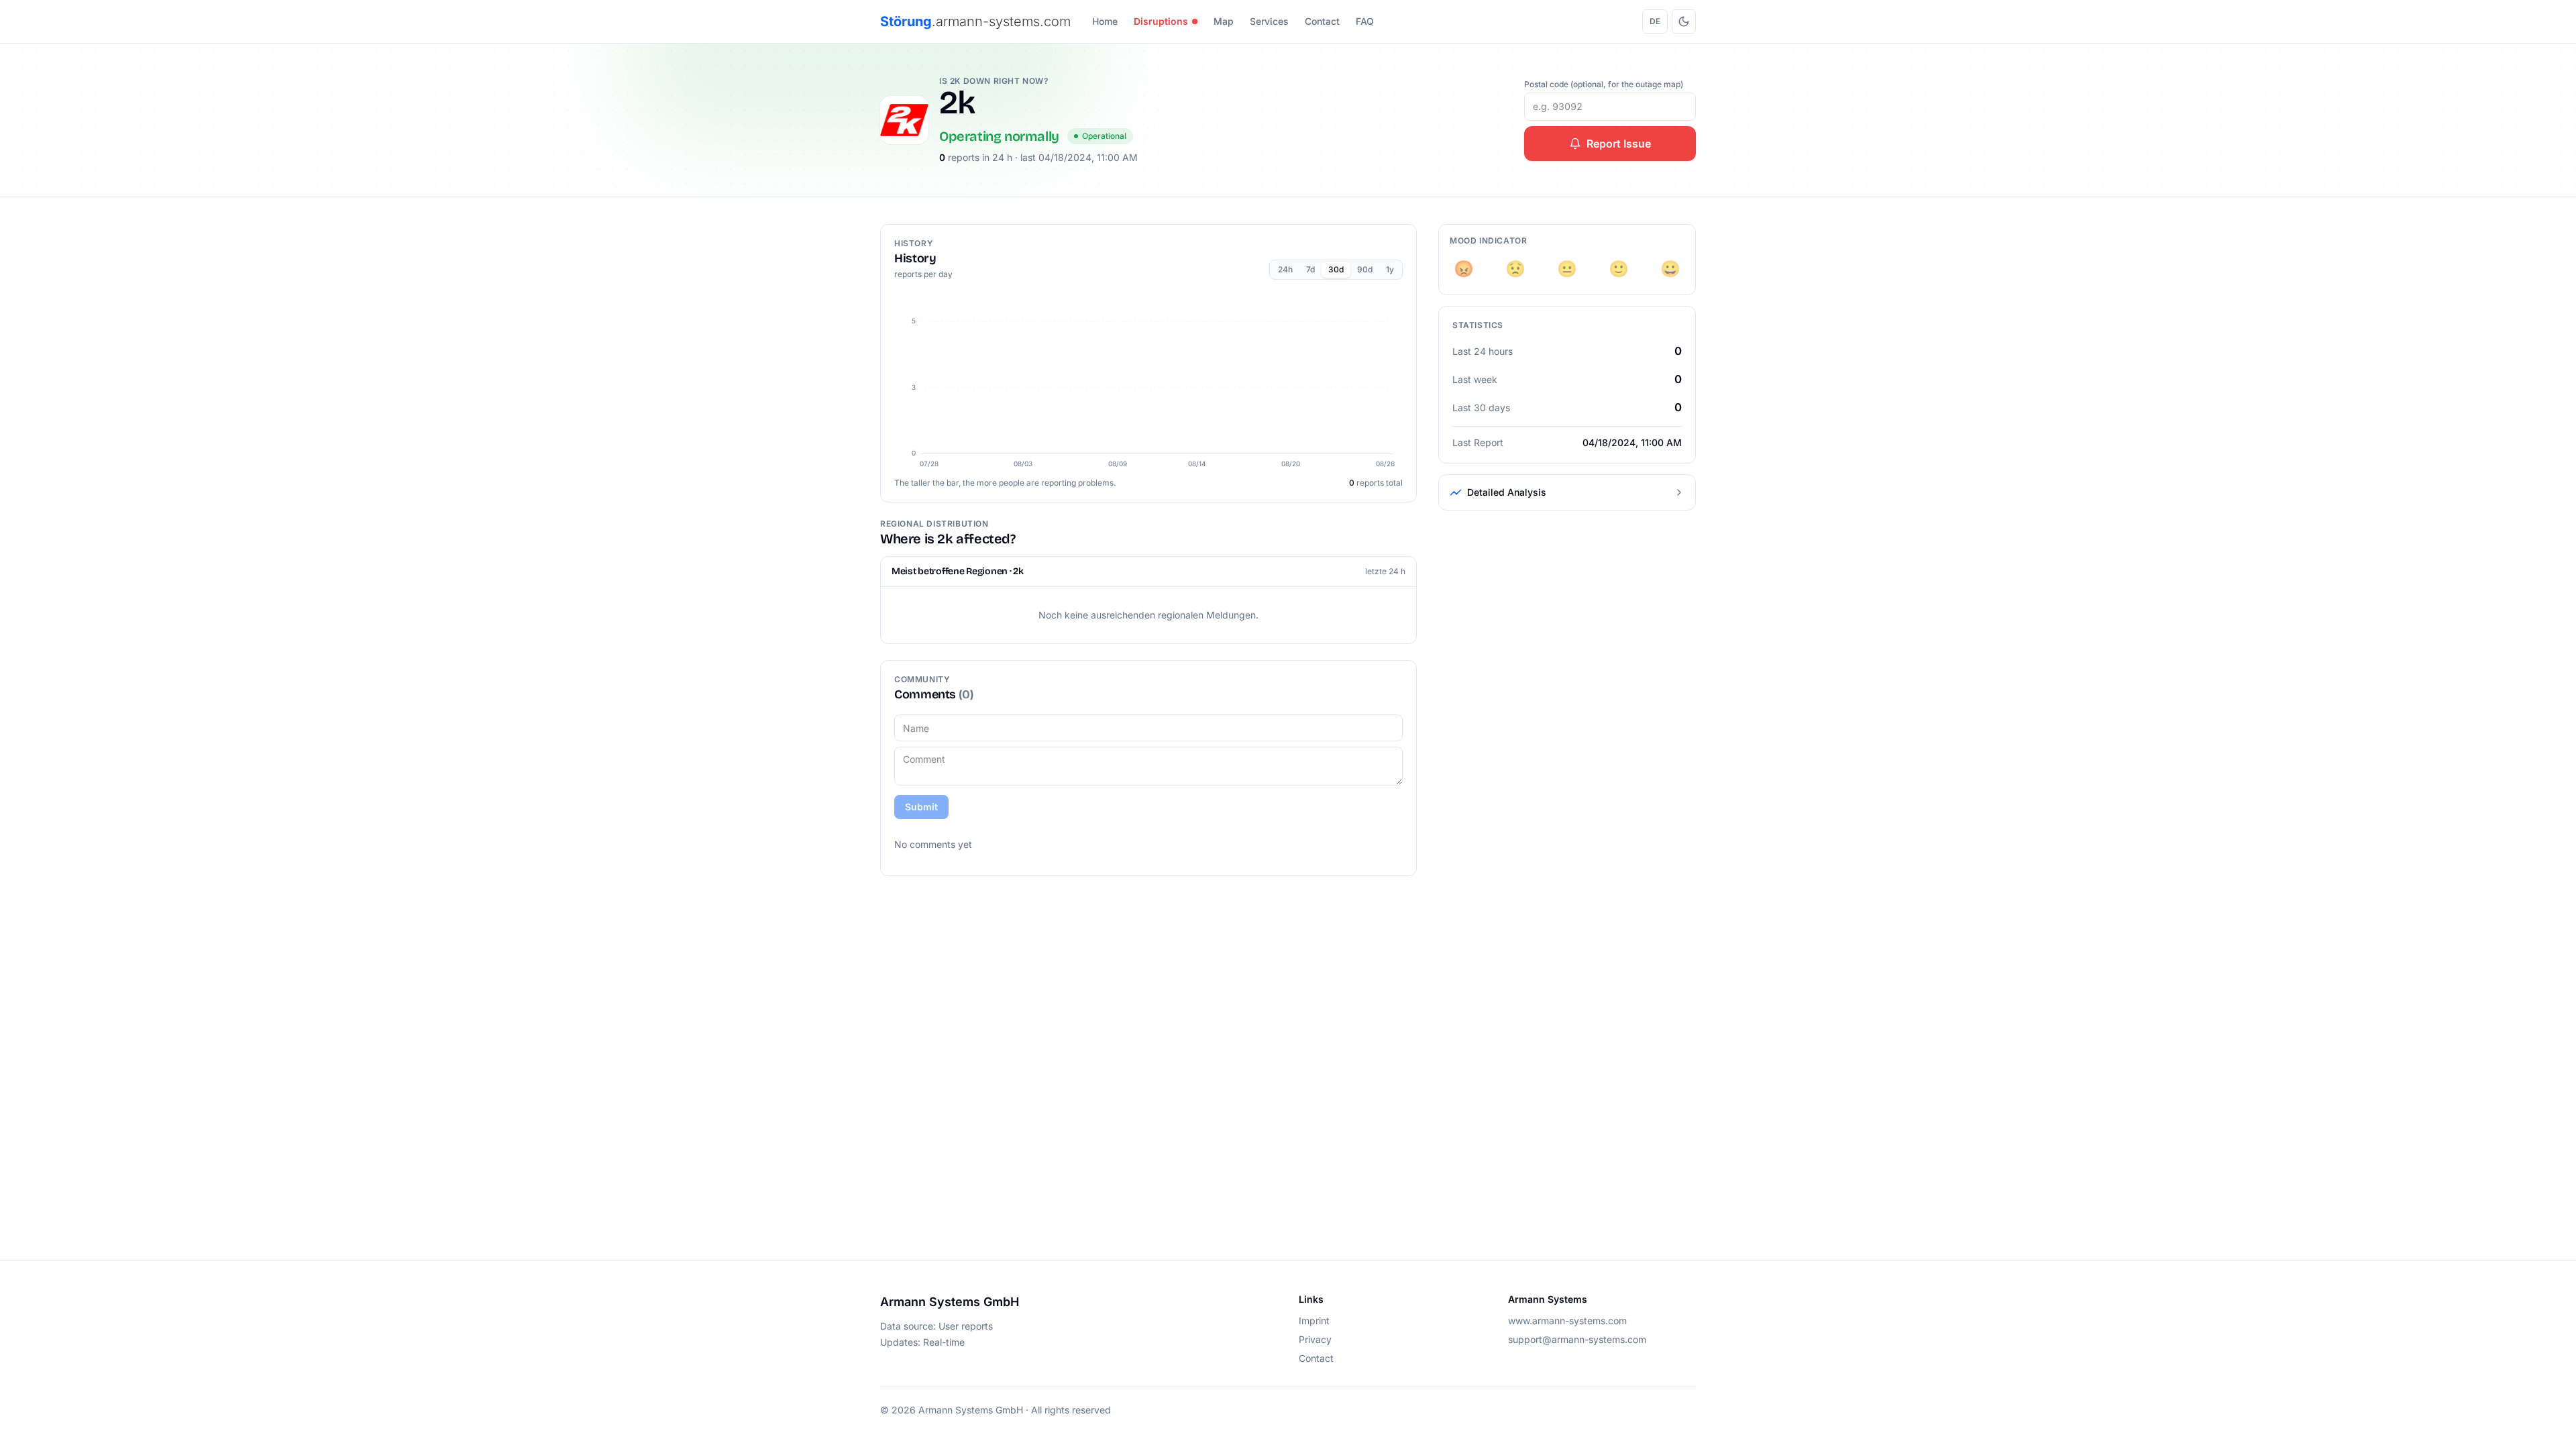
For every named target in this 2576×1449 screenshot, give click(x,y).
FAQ (1365, 21)
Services (1269, 21)
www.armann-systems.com (1567, 1321)
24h (1285, 269)
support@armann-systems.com (1577, 1339)
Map (1224, 21)
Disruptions (1161, 21)
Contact (1322, 21)
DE (1655, 21)
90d (1365, 269)
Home (1105, 21)
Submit (921, 807)
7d (1310, 269)
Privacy (1315, 1339)
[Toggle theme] (1684, 21)
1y (1390, 269)
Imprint (1314, 1321)
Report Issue (1619, 144)
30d (1336, 269)
